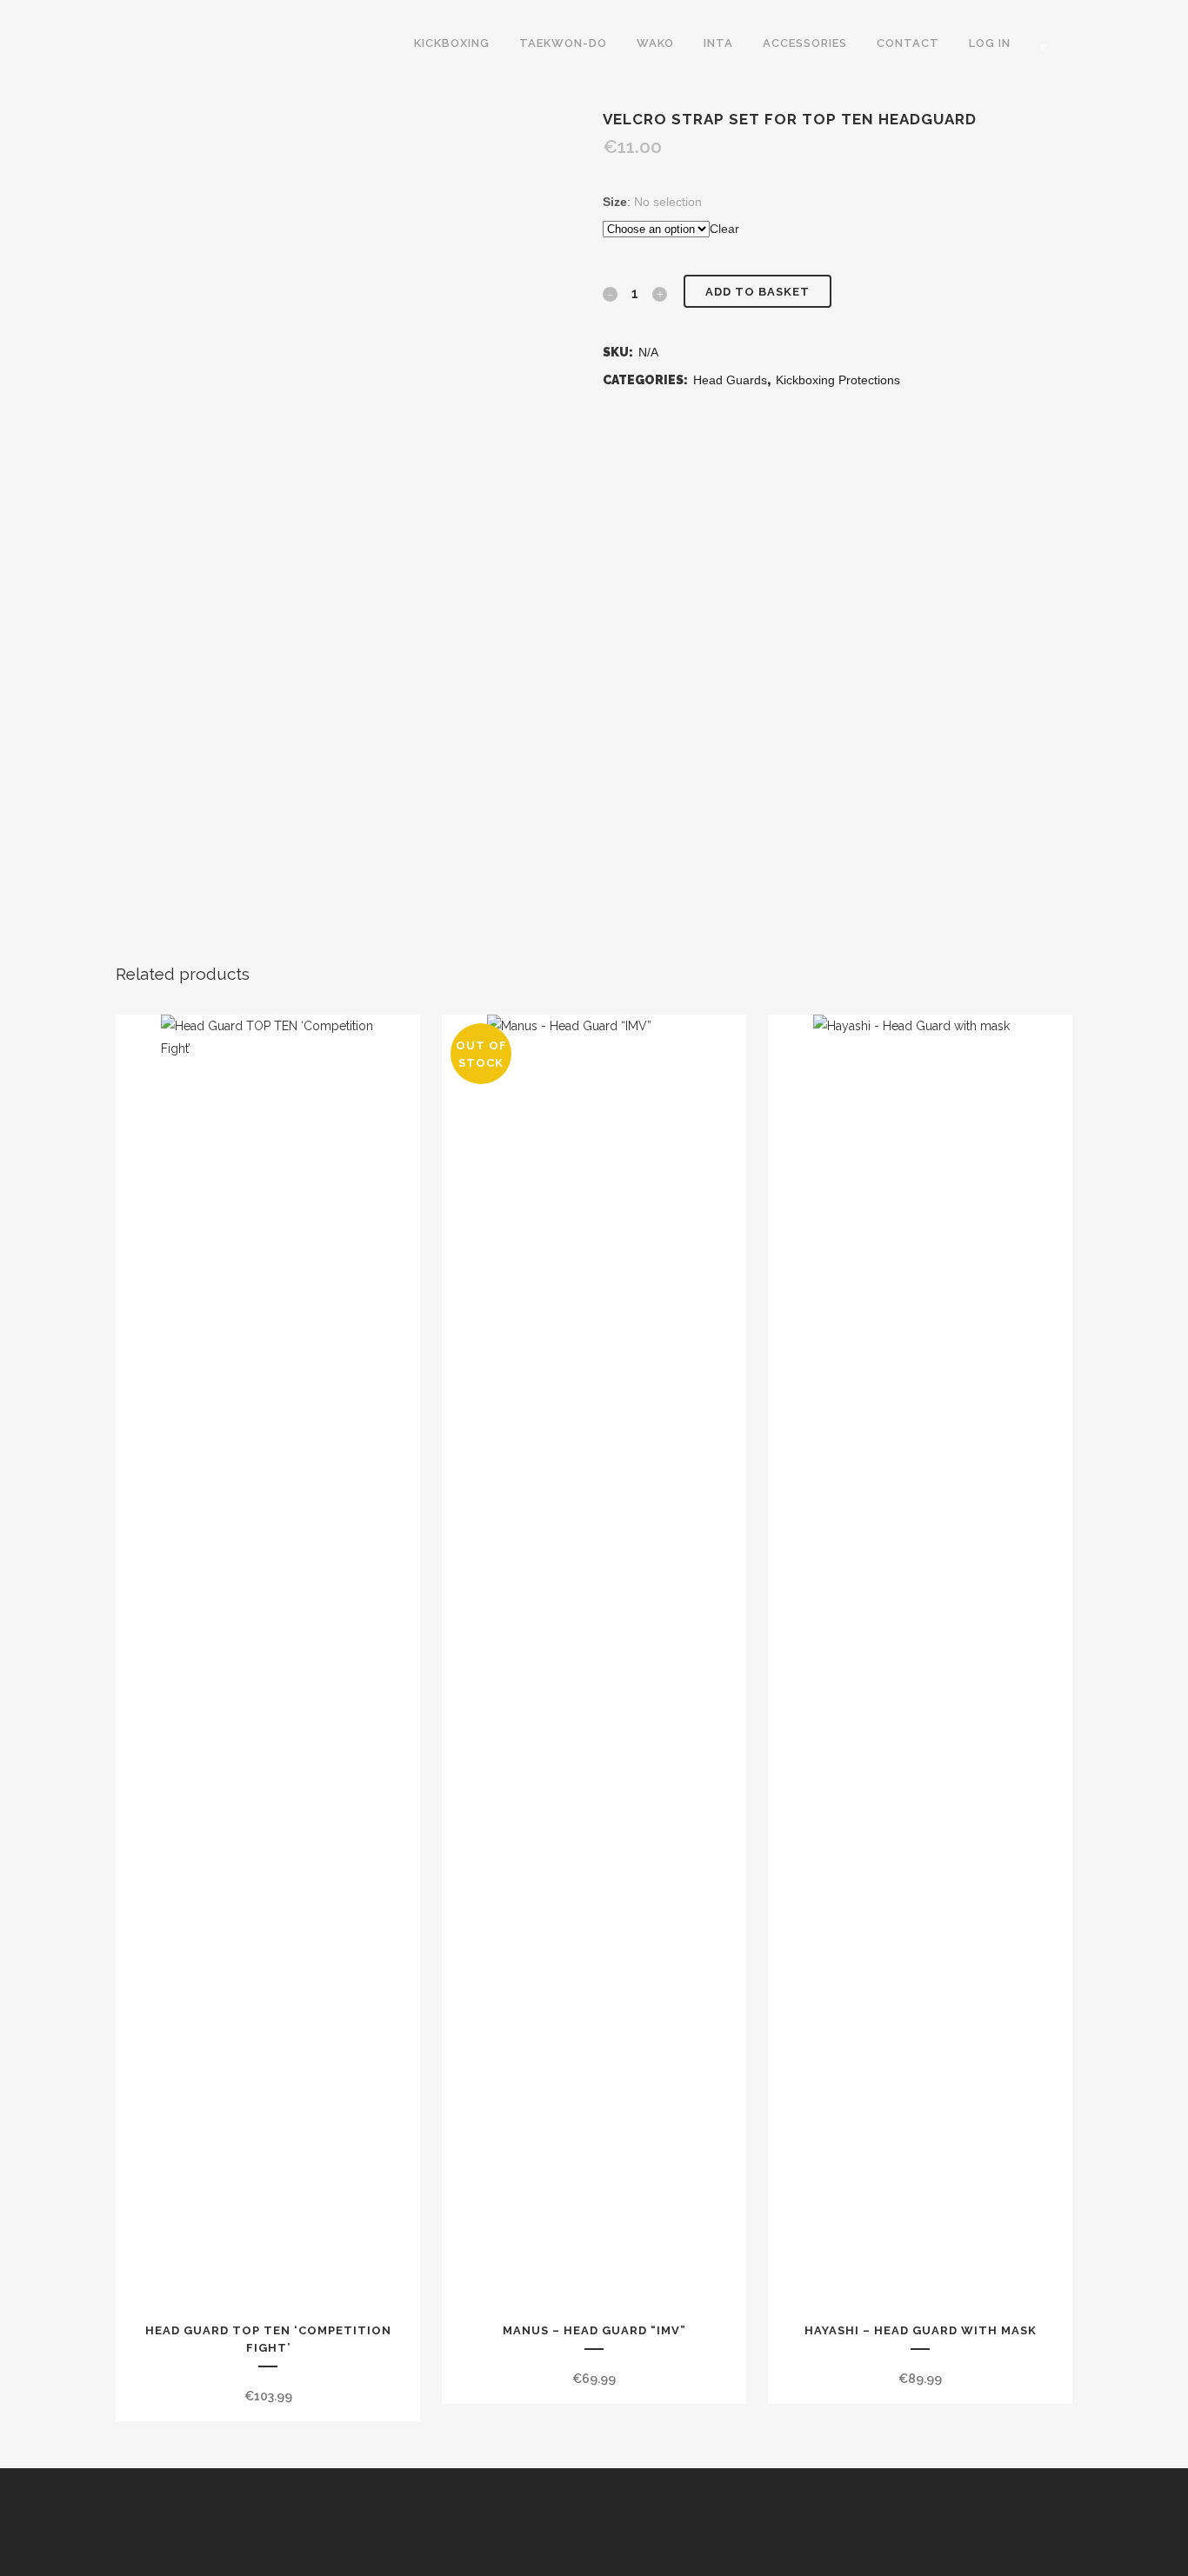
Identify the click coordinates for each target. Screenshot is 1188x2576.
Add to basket (758, 292)
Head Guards (730, 380)
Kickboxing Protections (838, 380)
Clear (724, 229)
